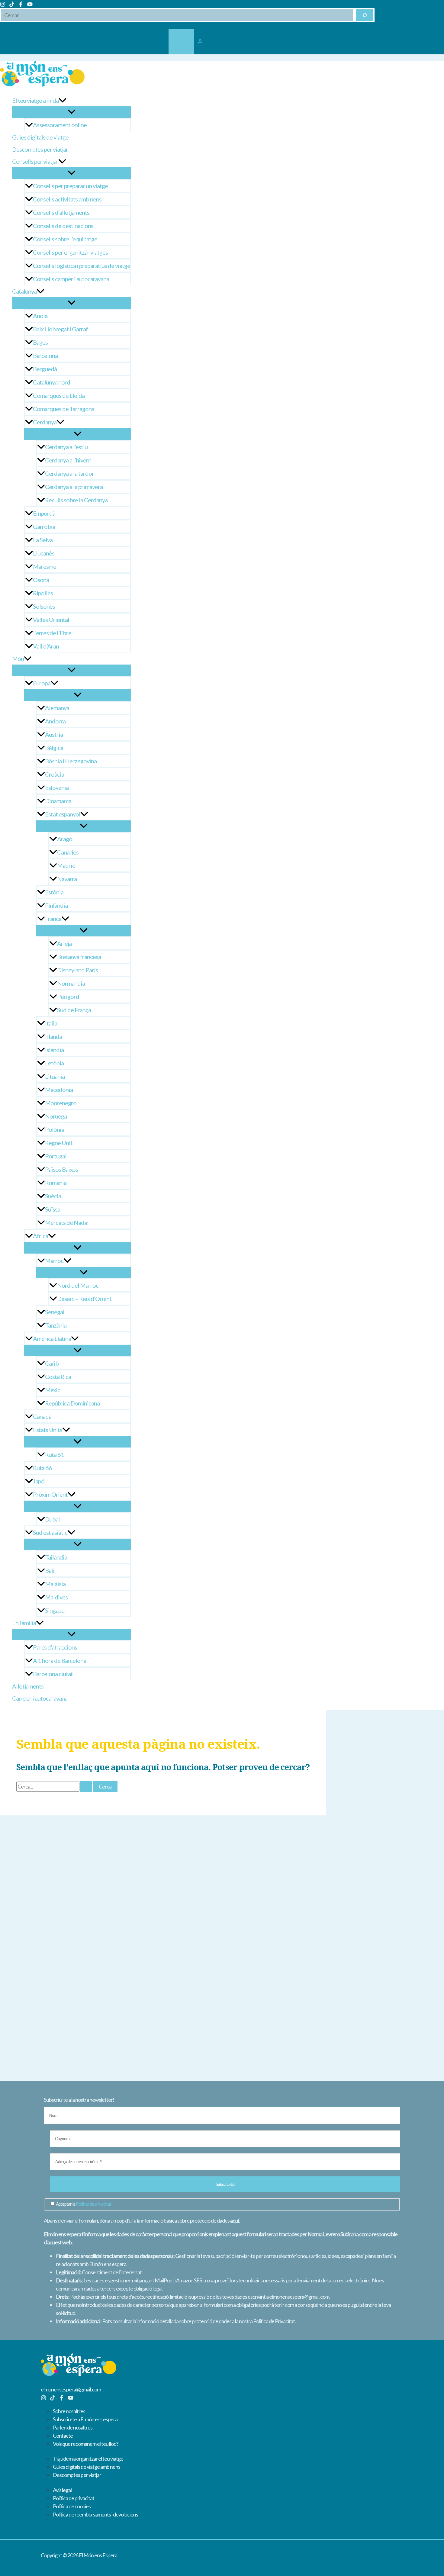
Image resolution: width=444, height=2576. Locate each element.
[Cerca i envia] (86, 1786)
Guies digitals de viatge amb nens (87, 2467)
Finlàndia (56, 905)
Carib (52, 1363)
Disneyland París (77, 970)
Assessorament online (60, 125)
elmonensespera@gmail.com (71, 2389)
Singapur (56, 1610)
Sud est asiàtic (50, 1532)
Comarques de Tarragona (64, 409)
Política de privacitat (93, 2204)
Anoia (40, 316)
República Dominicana (72, 1403)
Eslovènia (57, 787)
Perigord (68, 997)
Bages (40, 342)
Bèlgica (54, 748)
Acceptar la (83, 2204)
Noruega (56, 1116)
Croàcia (55, 774)
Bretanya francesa (79, 957)
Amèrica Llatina (52, 1338)
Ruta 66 (42, 1468)
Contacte (63, 2436)
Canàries (68, 852)
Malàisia (55, 1584)
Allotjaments (28, 1686)
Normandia (71, 983)
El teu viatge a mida (35, 100)
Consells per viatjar (35, 161)
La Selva (43, 540)
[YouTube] (30, 5)
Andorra (55, 721)
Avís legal (62, 2490)
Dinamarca (58, 801)
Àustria (54, 734)
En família (24, 1623)
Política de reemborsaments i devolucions (95, 2514)
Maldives (56, 1597)
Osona (41, 580)
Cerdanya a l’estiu (66, 447)
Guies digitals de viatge (40, 137)
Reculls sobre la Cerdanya (76, 500)
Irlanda (53, 1036)
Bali (50, 1570)
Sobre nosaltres (69, 2411)
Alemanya (57, 708)
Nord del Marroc (78, 1285)
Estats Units (48, 1430)
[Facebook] (21, 5)
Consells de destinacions (63, 226)
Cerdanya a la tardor (69, 473)
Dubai (52, 1519)
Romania (56, 1183)
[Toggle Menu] (72, 112)
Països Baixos (61, 1169)
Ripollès (43, 593)
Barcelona (45, 356)
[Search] (365, 15)
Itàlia (51, 1023)
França (53, 919)
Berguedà (45, 369)
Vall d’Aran (46, 646)
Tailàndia (56, 1557)
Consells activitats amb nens (67, 199)
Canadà (42, 1416)
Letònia (54, 1063)
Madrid (66, 865)
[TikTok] (12, 5)
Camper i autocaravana (40, 1698)
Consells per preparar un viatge (70, 186)
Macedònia (59, 1090)
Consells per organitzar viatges (70, 252)
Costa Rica (58, 1377)
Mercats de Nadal (67, 1222)
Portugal (56, 1156)
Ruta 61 (55, 1454)
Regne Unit (59, 1143)
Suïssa (53, 1209)
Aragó (65, 839)
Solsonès (44, 606)
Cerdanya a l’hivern (68, 460)
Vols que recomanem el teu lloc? (85, 2444)
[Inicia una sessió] (200, 42)
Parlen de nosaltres (73, 2427)
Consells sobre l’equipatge (65, 239)
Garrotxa (44, 526)
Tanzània (56, 1325)
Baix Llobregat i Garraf (60, 329)
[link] (181, 42)
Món (18, 658)
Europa (42, 683)
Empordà (44, 513)
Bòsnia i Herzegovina (71, 761)
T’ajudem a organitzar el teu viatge (88, 2458)
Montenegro (61, 1103)
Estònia (54, 892)
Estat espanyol (63, 814)
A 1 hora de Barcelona (60, 1660)
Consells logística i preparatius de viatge (82, 266)
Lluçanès (44, 553)
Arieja (64, 943)
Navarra (67, 879)
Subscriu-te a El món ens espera (85, 2419)
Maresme (45, 566)
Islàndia (54, 1050)
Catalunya (24, 291)
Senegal (55, 1312)
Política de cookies (72, 2506)
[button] (63, 100)
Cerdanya (45, 422)
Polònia (55, 1129)
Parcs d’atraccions (55, 1647)
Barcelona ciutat (53, 1674)
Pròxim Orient (50, 1494)
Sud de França (74, 1010)
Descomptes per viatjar (40, 149)
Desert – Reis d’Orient (84, 1299)
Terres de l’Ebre (52, 633)
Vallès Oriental (51, 620)
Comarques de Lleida (59, 395)
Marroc (54, 1261)
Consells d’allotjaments (61, 212)
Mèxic (53, 1390)
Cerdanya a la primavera (74, 487)
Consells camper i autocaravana (71, 279)
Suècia (53, 1196)
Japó (39, 1481)
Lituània (55, 1076)
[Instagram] (3, 5)
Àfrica (40, 1236)
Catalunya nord (51, 382)
